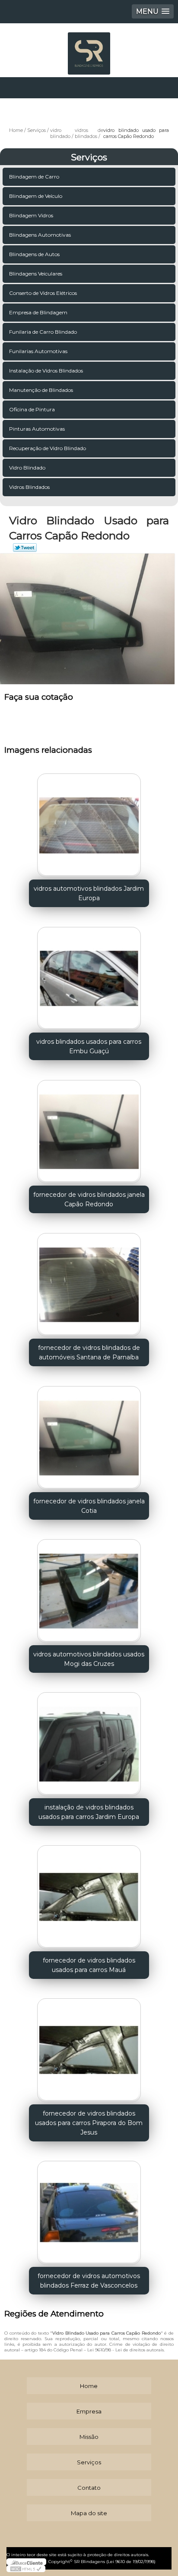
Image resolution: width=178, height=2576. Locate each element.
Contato (89, 2488)
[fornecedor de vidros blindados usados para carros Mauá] (89, 1894)
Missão (89, 2437)
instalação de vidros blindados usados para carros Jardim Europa (89, 1812)
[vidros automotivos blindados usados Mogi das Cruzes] (89, 1588)
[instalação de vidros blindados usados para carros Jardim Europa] (89, 1741)
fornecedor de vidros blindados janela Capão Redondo (89, 1199)
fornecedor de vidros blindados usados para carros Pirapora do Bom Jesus (89, 2123)
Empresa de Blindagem (38, 312)
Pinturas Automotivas (37, 429)
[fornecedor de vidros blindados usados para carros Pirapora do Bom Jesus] (89, 2047)
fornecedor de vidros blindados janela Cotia (89, 1506)
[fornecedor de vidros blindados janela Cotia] (89, 1435)
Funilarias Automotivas (38, 351)
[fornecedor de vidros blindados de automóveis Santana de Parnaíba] (89, 1282)
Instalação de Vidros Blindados (46, 371)
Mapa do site (89, 2513)
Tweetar (25, 548)
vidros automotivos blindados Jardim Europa (89, 893)
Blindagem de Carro (34, 177)
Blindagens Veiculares (36, 274)
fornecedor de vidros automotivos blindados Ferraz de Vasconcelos (89, 2281)
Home (89, 2386)
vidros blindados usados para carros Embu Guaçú (89, 1046)
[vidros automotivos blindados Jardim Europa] (89, 822)
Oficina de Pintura (32, 409)
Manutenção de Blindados (41, 390)
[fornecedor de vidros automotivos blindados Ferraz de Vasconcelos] (89, 2210)
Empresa (89, 2411)
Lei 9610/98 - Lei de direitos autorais (126, 2350)
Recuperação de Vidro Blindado (48, 448)
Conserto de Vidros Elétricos (43, 293)
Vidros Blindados (29, 487)
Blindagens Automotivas (40, 235)
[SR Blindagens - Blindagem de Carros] (89, 49)
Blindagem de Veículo (36, 196)
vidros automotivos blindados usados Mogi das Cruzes (89, 1659)
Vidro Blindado (27, 468)
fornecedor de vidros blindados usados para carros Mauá (89, 1965)
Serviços (89, 157)
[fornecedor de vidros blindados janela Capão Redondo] (89, 1128)
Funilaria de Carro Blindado (43, 332)
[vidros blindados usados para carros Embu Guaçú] (89, 975)
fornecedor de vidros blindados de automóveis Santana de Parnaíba (89, 1352)
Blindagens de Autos (34, 254)
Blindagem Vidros (31, 215)
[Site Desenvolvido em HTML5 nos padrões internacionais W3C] (26, 2569)
